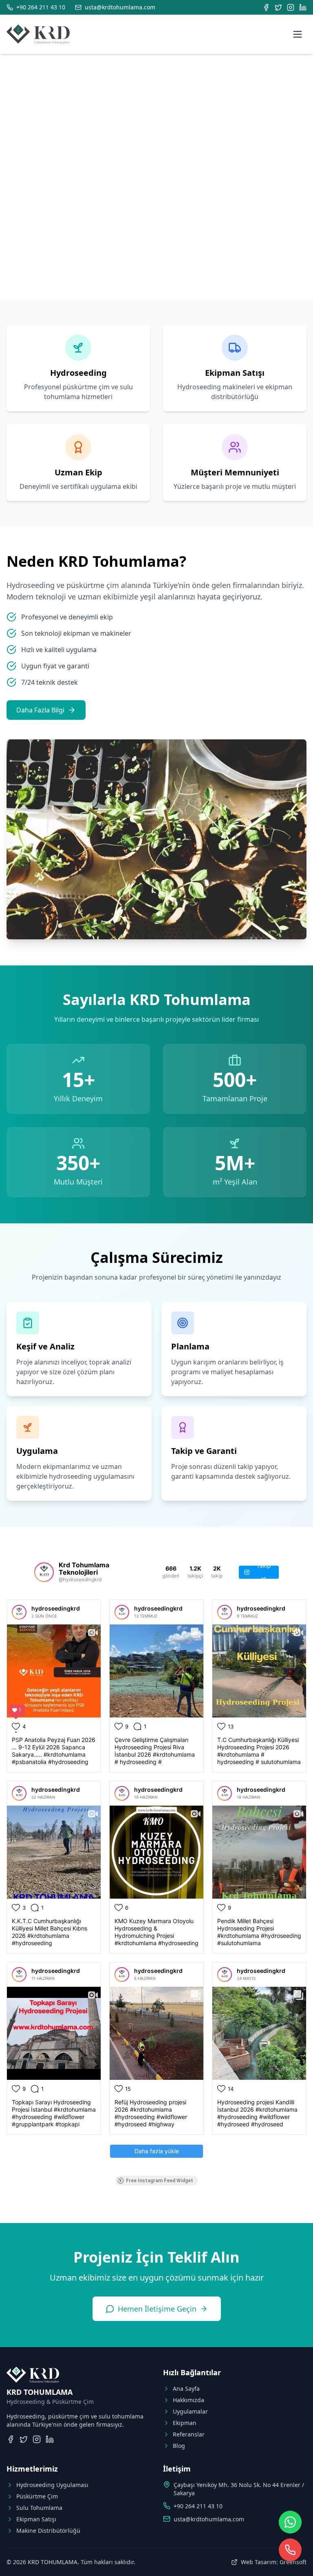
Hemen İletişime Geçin (157, 2309)
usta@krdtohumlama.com (209, 2519)
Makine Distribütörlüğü (48, 2531)
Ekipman (185, 2423)
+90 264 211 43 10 (198, 2506)
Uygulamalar (190, 2411)
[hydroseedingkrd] (19, 1612)
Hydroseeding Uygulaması (52, 2485)
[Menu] (298, 34)
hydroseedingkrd (56, 1608)
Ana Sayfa (186, 2389)
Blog (179, 2446)
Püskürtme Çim (37, 2496)
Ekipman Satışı (36, 2519)
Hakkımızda (188, 2400)
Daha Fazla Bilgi (40, 710)
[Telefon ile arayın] (290, 2550)
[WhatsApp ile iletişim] (290, 2522)
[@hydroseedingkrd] (44, 1572)
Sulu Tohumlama (39, 2508)
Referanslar (189, 2434)
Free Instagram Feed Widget (160, 2181)
